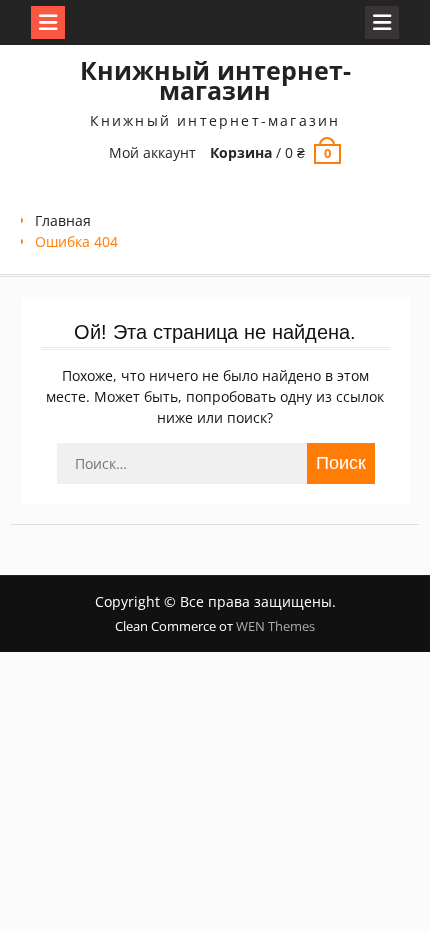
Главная (63, 220)
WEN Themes (275, 626)
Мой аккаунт (152, 152)
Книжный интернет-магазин (215, 80)
